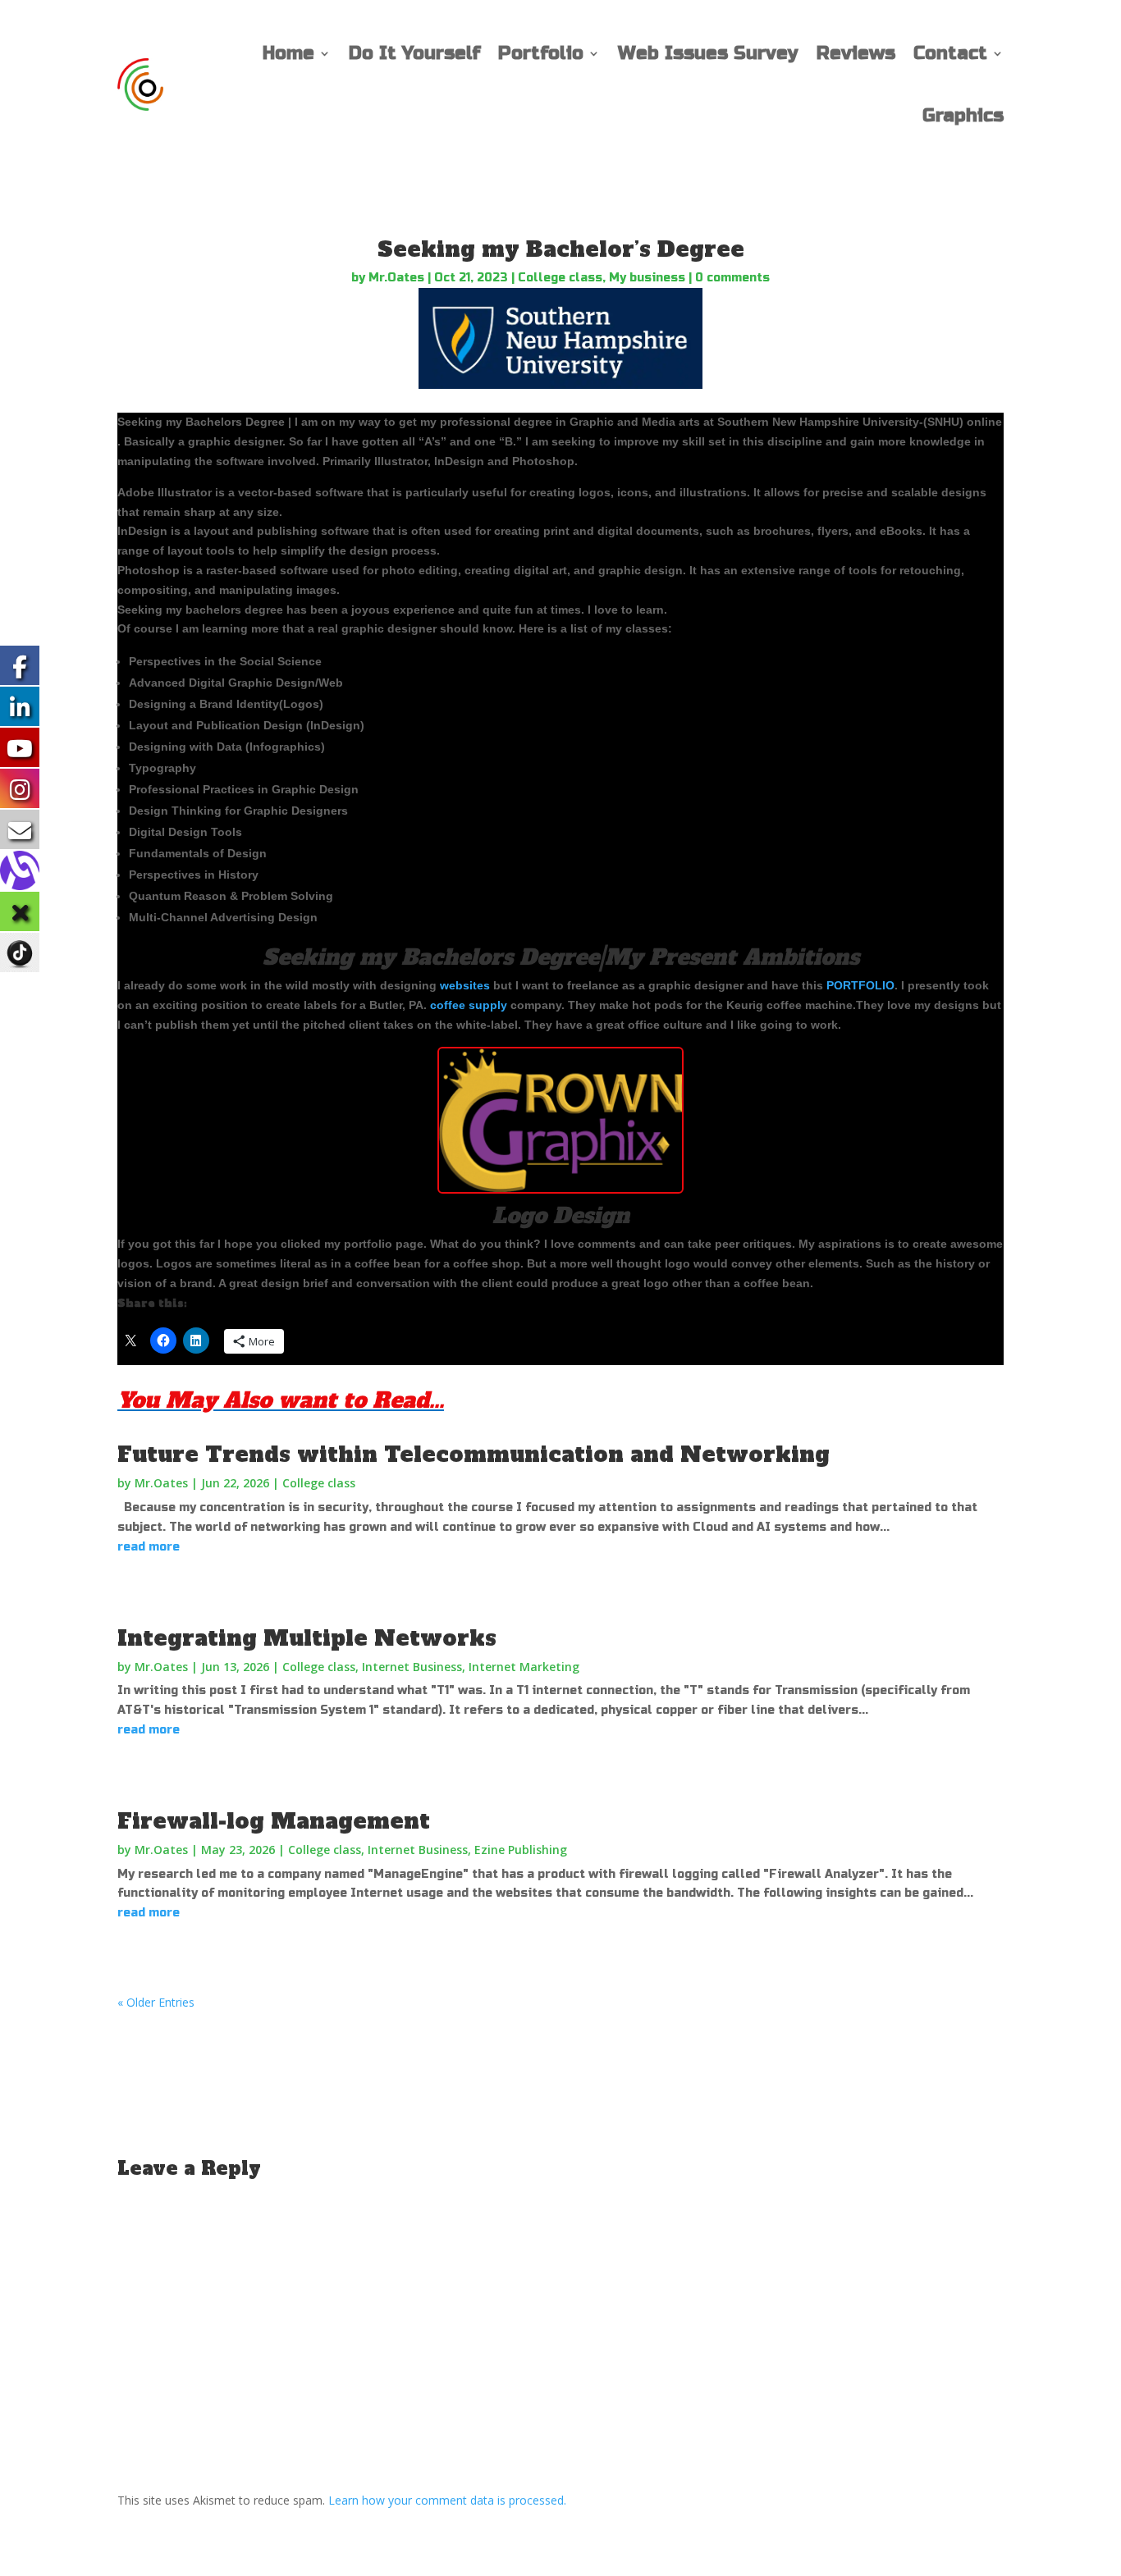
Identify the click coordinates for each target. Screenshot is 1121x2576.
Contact (950, 53)
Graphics (963, 116)
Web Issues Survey (708, 53)
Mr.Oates (396, 278)
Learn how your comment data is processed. (447, 2500)
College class (560, 278)
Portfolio (541, 53)
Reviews (856, 53)
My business (647, 278)
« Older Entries (156, 2002)
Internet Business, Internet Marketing (471, 1667)
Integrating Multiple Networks (307, 1638)
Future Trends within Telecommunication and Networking (474, 1455)
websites (465, 985)
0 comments (732, 278)
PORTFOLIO (860, 985)
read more (149, 1547)
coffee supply (469, 1005)
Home (288, 53)
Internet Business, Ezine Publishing (467, 1850)
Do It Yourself (414, 53)
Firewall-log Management (274, 1821)
